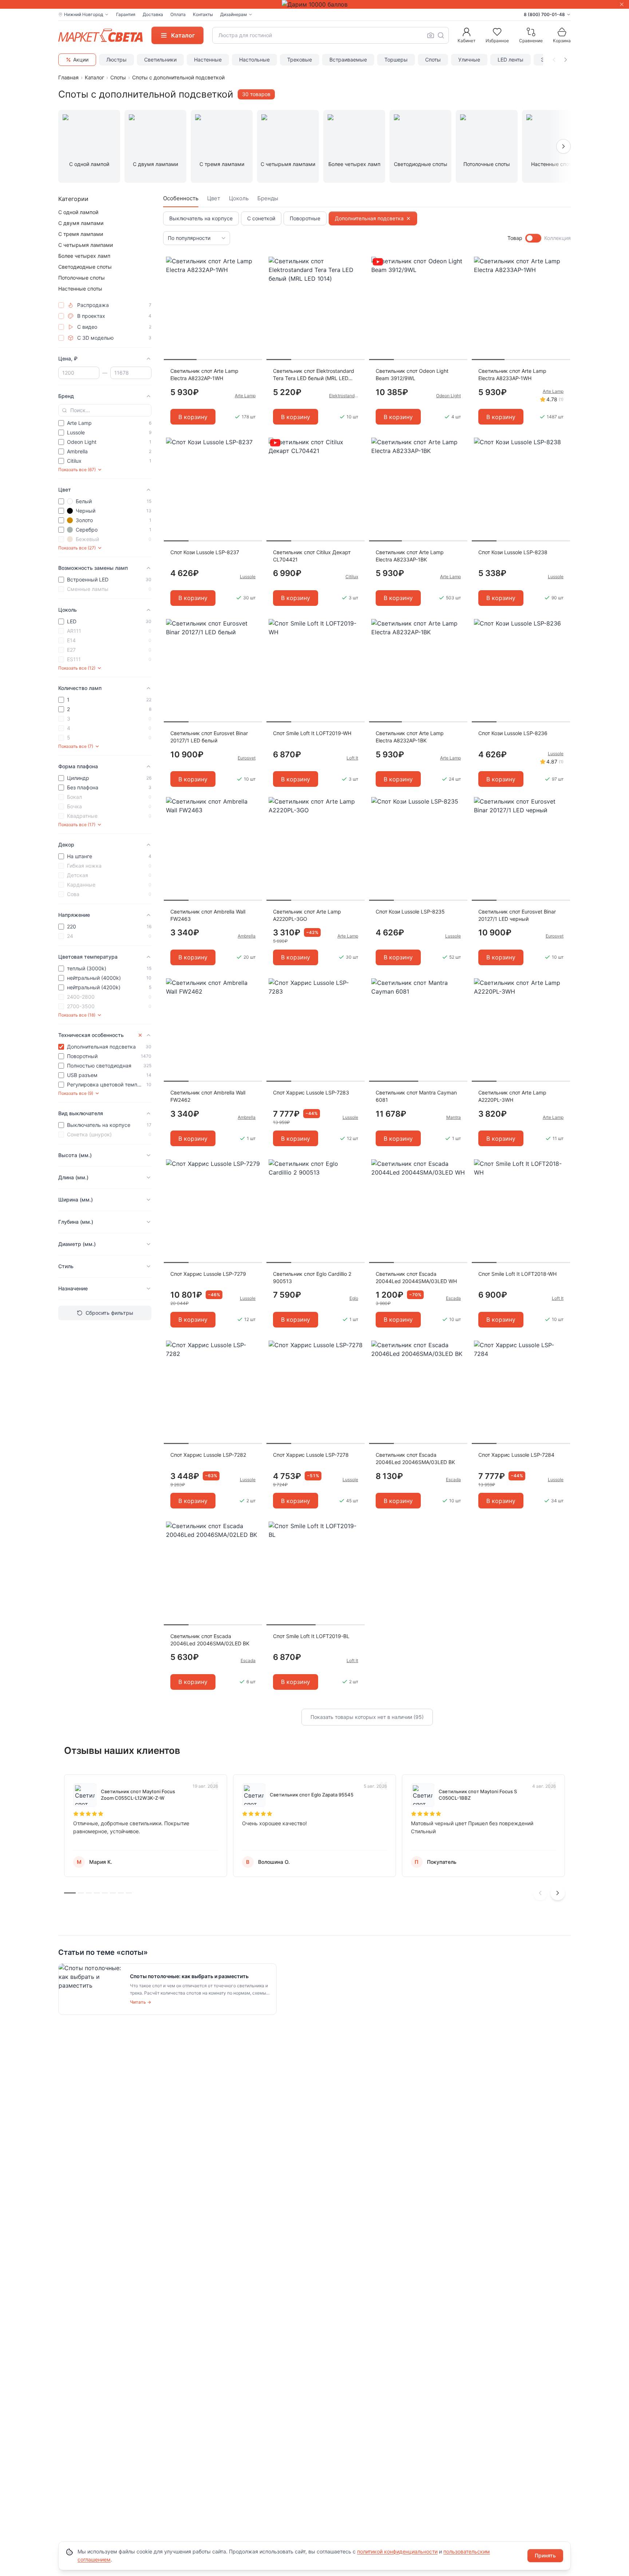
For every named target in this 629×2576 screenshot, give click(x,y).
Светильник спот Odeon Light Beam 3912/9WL (412, 374)
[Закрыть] (622, 4)
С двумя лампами (81, 223)
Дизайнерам (234, 14)
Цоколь (239, 198)
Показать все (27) (77, 548)
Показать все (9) (76, 1093)
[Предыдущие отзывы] (540, 1893)
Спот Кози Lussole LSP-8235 (410, 912)
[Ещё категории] (563, 146)
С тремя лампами (81, 234)
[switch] (533, 238)
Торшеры (396, 60)
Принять (545, 2555)
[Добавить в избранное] (254, 263)
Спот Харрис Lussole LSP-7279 (208, 1274)
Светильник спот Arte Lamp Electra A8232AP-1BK (410, 737)
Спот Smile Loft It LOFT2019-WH (312, 733)
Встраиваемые (348, 60)
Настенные (208, 60)
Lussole (248, 577)
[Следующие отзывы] (558, 1893)
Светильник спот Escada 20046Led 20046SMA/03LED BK (415, 1458)
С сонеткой (261, 218)
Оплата (178, 14)
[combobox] (331, 35)
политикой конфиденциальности (397, 2551)
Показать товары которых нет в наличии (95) (367, 1717)
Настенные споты (80, 289)
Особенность (181, 198)
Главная (68, 77)
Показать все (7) (76, 746)
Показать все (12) (77, 668)
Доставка (153, 14)
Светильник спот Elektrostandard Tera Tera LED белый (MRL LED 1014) (314, 375)
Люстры (116, 60)
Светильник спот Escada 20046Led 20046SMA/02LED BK (210, 1640)
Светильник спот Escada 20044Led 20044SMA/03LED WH (416, 1277)
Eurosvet (247, 758)
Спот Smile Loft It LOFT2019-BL (311, 1636)
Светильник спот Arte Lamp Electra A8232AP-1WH (204, 374)
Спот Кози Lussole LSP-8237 (205, 552)
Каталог (94, 77)
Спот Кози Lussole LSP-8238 (513, 552)
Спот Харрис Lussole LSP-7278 (311, 1455)
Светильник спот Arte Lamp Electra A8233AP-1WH (512, 374)
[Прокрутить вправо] (566, 60)
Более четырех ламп (84, 256)
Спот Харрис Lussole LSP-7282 (208, 1455)
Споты (433, 60)
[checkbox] (61, 305)
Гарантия (126, 14)
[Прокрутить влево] (554, 60)
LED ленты (511, 60)
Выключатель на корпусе (201, 218)
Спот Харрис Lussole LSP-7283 (311, 1092)
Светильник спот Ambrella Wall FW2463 (208, 915)
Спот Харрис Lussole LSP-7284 (516, 1455)
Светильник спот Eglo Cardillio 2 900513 (312, 1277)
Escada (453, 1298)
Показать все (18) (77, 1015)
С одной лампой (78, 212)
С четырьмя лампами (86, 245)
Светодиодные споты (85, 267)
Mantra (454, 1117)
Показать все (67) (77, 470)
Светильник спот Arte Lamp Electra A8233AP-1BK (410, 556)
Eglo (354, 1298)
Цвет (214, 198)
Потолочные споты (82, 278)
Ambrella (247, 936)
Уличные (469, 60)
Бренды (268, 198)
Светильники (160, 60)
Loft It (352, 758)
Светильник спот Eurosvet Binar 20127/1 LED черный (517, 915)
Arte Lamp (245, 396)
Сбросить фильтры (109, 1313)
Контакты (203, 14)
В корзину (193, 417)
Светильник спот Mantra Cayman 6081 (416, 1096)
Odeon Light (448, 396)
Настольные (254, 60)
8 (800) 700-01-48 (544, 14)
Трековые (300, 60)
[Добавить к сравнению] (254, 276)
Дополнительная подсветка (369, 218)
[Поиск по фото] (431, 35)
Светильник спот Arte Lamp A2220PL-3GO (307, 915)
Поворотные (305, 218)
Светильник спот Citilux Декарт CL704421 (312, 556)
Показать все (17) (77, 825)
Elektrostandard (344, 396)
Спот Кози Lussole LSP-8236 (513, 733)
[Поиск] (441, 35)
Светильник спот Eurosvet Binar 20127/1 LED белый (209, 737)
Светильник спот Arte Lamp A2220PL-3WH (512, 1096)
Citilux (352, 577)
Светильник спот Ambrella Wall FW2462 (208, 1096)
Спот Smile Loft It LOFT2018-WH (517, 1274)
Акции (81, 60)
